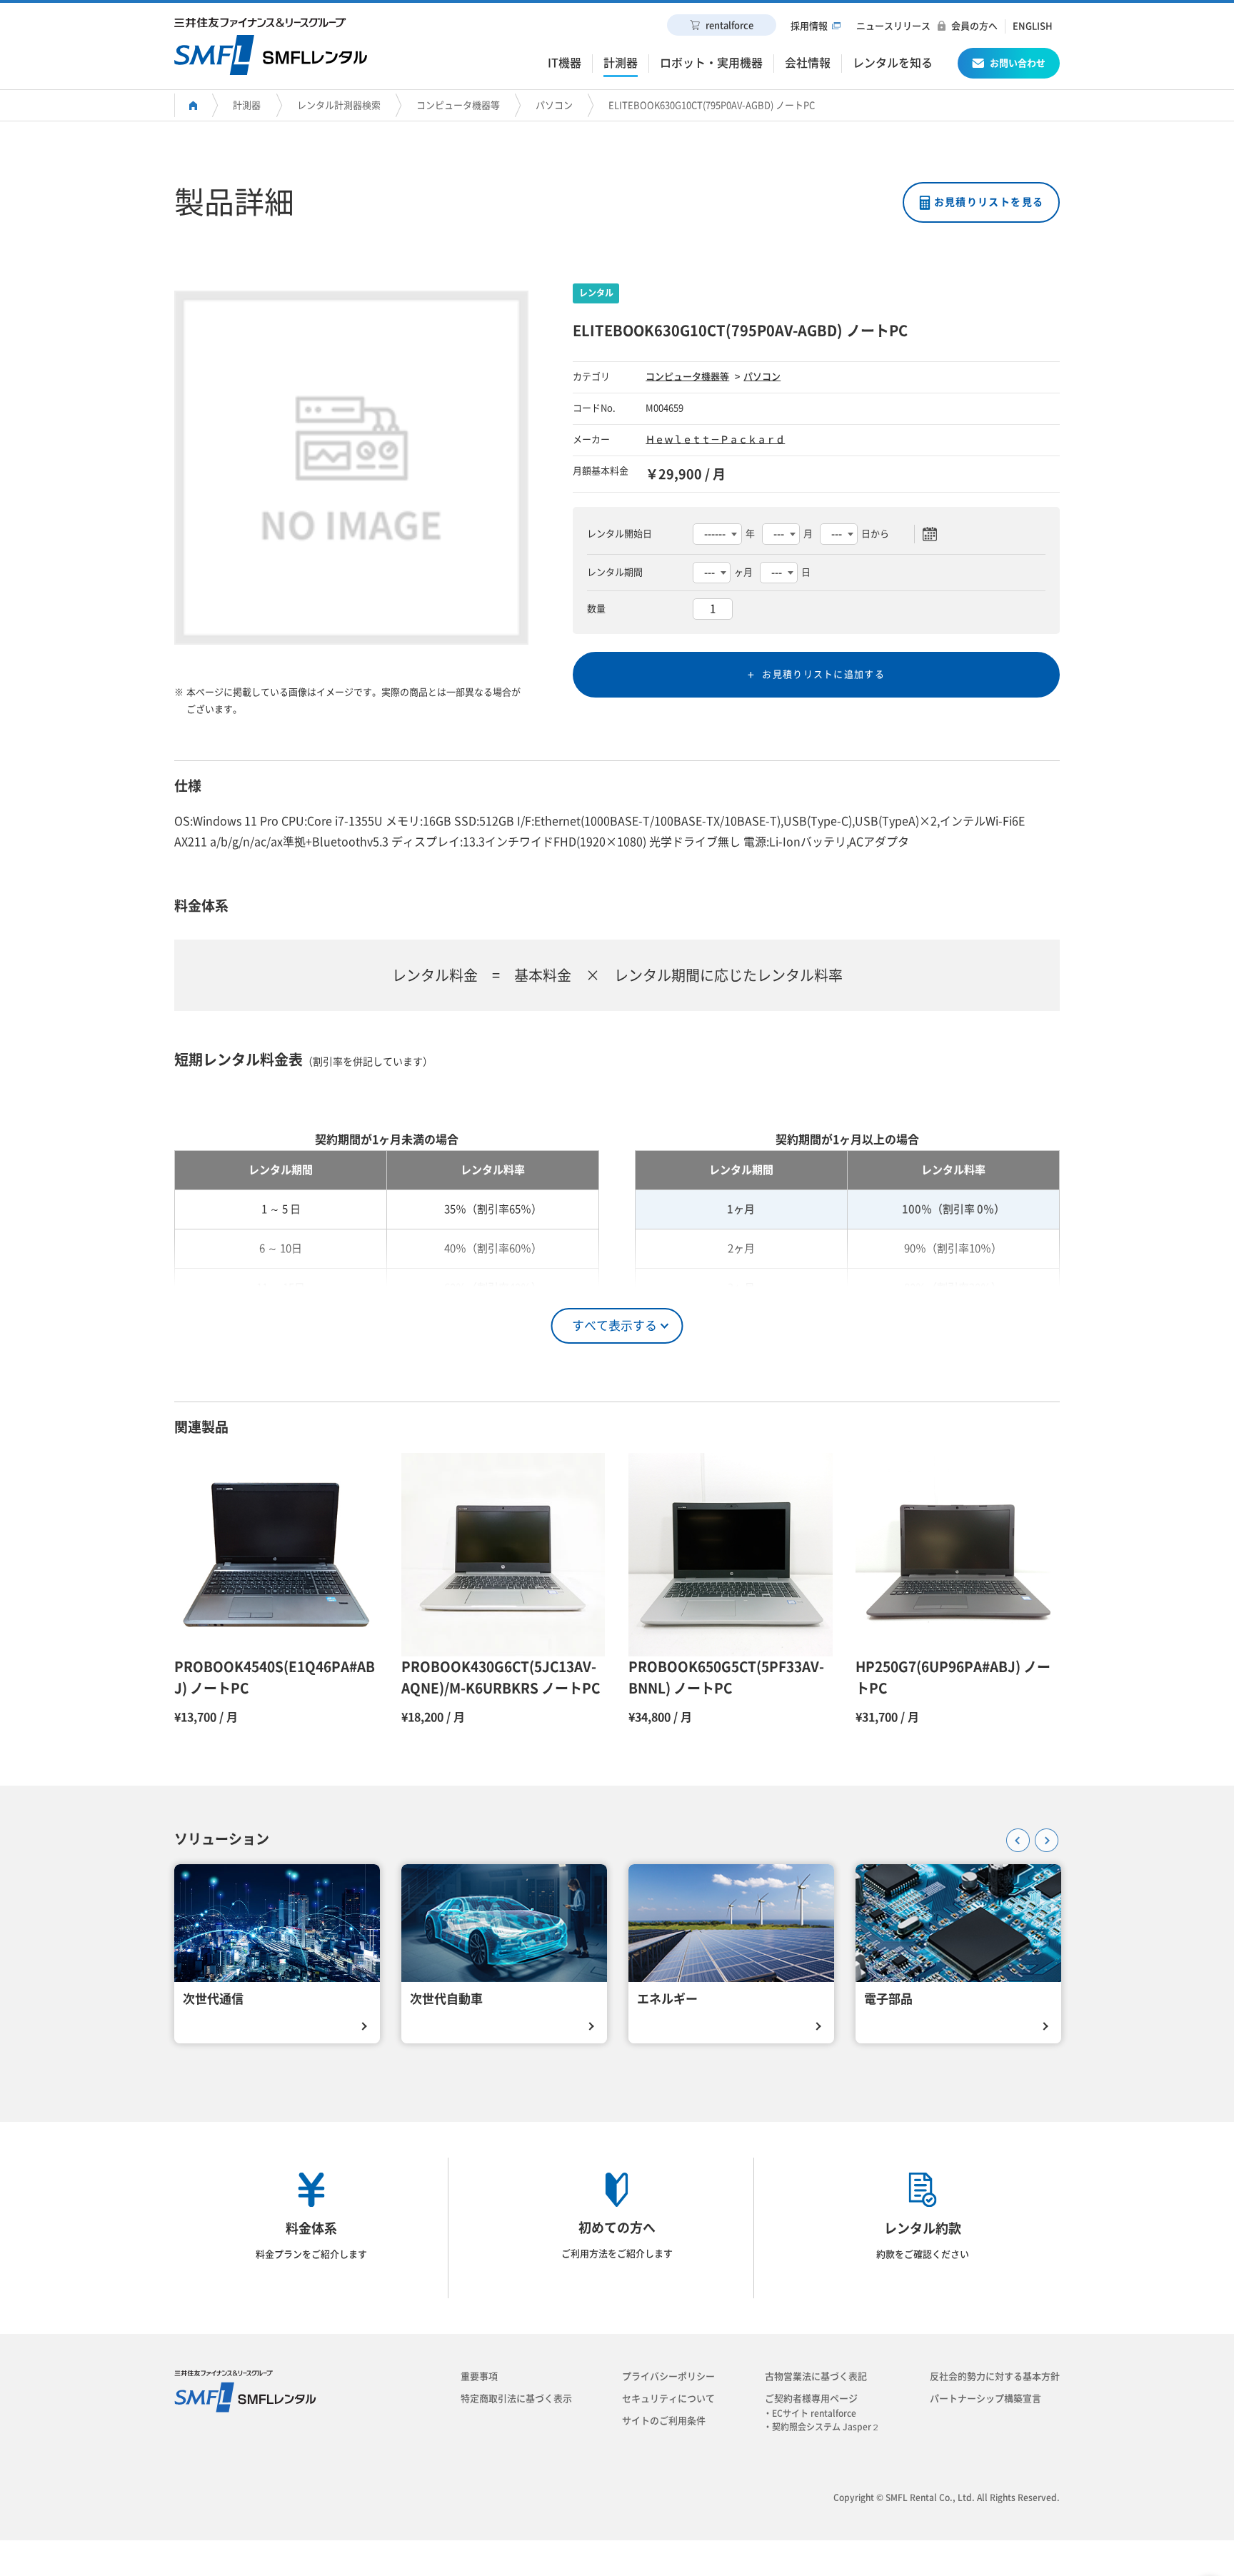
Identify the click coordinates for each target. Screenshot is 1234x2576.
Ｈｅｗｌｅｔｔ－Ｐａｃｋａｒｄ (715, 439)
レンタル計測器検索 (339, 105)
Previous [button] (1013, 1836)
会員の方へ (974, 26)
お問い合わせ (1018, 63)
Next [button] (1042, 1836)
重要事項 (479, 2376)
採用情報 (809, 26)
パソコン (554, 105)
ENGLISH (1033, 26)
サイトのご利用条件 (664, 2421)
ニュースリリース (893, 26)
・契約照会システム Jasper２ (826, 2427)
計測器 (247, 105)
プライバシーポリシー (668, 2376)
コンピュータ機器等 (458, 105)
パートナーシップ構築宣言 (985, 2399)
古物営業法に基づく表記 (816, 2376)
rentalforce (729, 25)
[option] (351, 468)
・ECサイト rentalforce (814, 2413)
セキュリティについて (668, 2399)
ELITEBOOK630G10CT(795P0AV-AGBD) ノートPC (712, 105)
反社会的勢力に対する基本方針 (995, 2376)
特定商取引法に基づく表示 (516, 2399)
